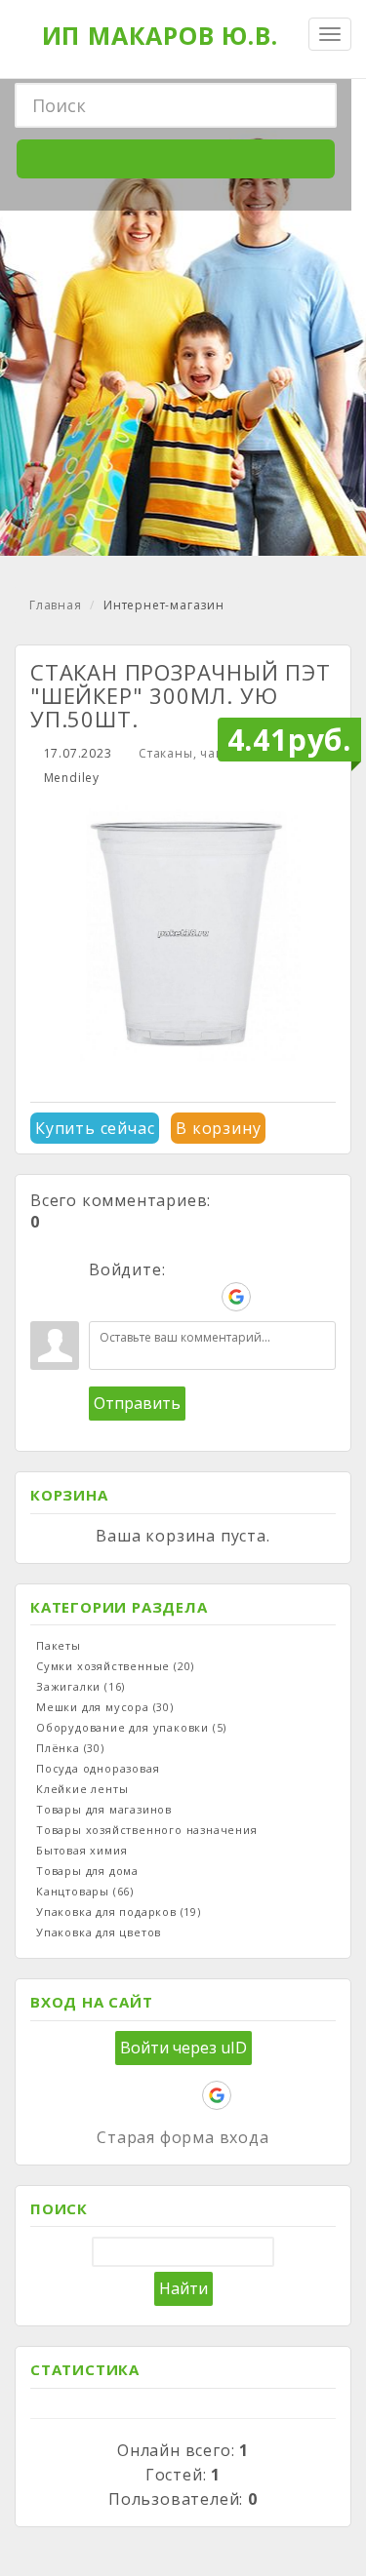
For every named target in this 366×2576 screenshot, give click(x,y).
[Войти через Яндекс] (203, 1297)
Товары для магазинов (104, 1809)
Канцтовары (85, 1891)
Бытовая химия (81, 1850)
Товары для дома (87, 1871)
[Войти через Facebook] (170, 1297)
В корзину (218, 1128)
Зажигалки (81, 1686)
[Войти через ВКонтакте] (137, 1297)
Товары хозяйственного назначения (147, 1830)
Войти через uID (183, 2048)
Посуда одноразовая (98, 1768)
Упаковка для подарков (119, 1912)
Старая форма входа (183, 2137)
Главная (56, 605)
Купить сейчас (95, 1128)
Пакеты (59, 1645)
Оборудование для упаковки (131, 1727)
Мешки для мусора (105, 1707)
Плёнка (70, 1748)
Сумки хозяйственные (115, 1666)
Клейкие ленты (82, 1789)
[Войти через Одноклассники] (269, 1297)
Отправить (137, 1403)
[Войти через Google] (236, 1297)
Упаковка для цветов (99, 1932)
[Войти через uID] (103, 1297)
